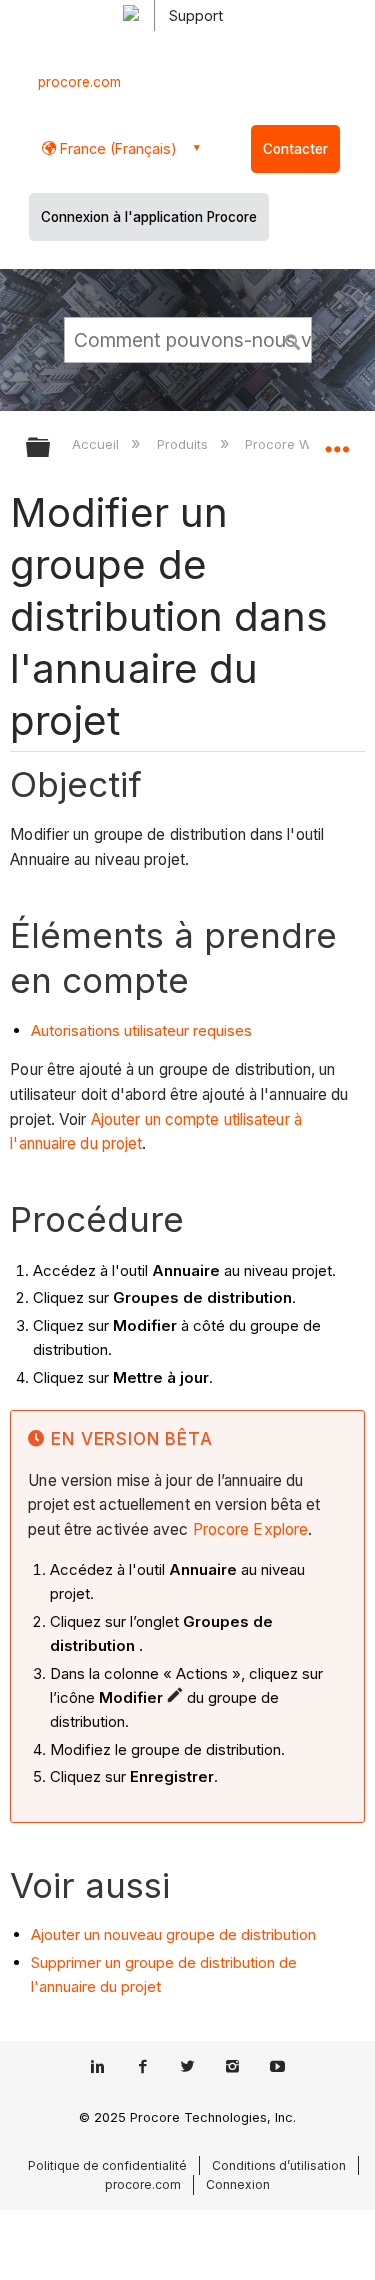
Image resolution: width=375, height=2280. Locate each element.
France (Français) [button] (116, 148)
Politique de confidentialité (107, 2165)
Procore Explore (249, 1529)
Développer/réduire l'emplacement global (337, 441)
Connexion (238, 2184)
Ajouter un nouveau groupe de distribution (173, 1934)
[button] (293, 339)
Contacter (295, 149)
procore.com (79, 82)
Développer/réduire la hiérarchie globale (51, 448)
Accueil (97, 444)
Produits (184, 444)
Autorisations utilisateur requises (141, 1030)
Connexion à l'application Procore (149, 217)
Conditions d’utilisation (279, 2165)
